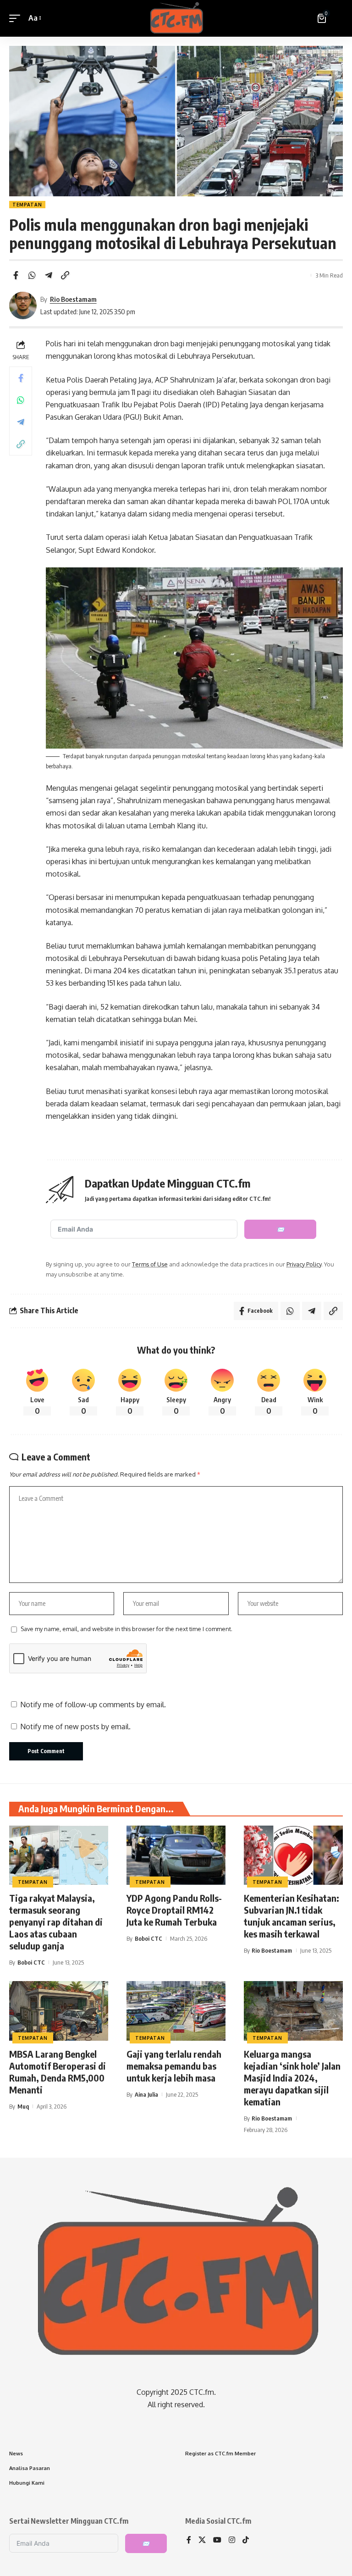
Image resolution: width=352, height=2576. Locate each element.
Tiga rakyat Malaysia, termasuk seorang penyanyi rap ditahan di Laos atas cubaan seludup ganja (56, 1922)
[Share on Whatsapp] (32, 275)
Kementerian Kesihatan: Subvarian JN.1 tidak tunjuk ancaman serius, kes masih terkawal (291, 1916)
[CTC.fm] (176, 18)
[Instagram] (232, 2540)
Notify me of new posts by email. (75, 1727)
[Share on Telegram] (49, 275)
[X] (202, 2540)
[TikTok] (246, 2540)
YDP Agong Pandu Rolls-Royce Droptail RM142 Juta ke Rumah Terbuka (174, 1910)
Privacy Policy (304, 1264)
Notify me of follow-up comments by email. (93, 1704)
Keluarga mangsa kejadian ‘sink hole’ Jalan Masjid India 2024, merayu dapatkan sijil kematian (292, 2078)
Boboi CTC (31, 1962)
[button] (17, 18)
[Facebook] (189, 2540)
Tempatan (27, 205)
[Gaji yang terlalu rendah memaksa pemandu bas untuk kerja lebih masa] (176, 2011)
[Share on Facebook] (16, 275)
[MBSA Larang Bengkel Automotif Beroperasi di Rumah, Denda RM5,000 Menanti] (59, 2011)
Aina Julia (146, 2094)
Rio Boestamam (73, 299)
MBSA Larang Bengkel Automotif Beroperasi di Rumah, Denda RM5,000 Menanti (58, 2072)
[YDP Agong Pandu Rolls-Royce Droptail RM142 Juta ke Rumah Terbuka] (176, 1855)
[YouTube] (217, 2540)
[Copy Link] (65, 275)
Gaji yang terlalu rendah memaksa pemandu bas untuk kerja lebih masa (174, 2066)
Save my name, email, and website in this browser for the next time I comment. (126, 1629)
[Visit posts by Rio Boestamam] (23, 305)
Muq (23, 2106)
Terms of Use (150, 1264)
